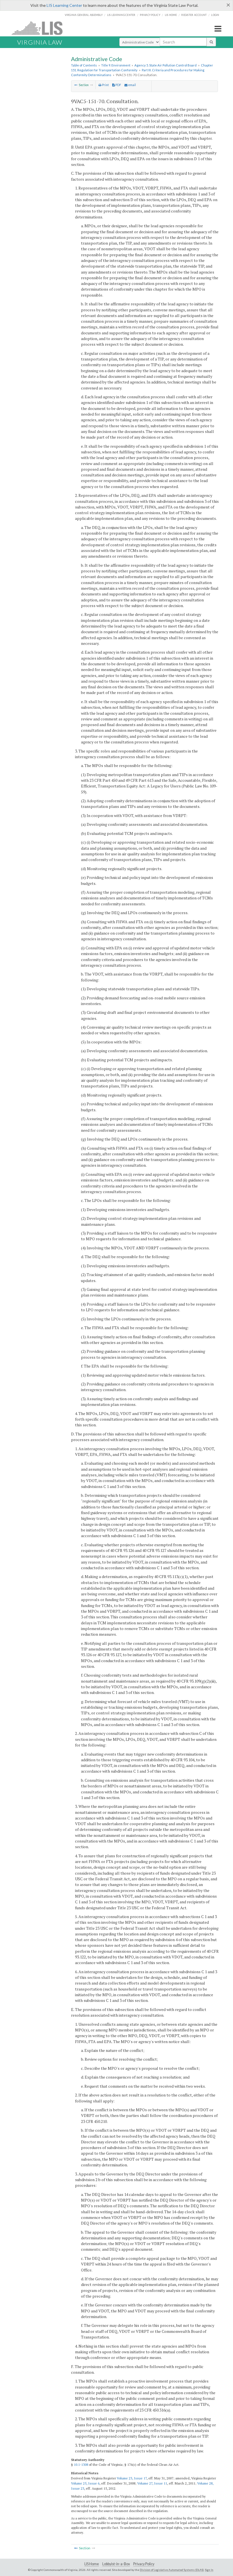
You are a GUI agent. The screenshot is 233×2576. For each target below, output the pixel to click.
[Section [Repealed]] (76, 85)
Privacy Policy (150, 15)
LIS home (171, 15)
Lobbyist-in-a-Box (116, 2564)
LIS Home (92, 2564)
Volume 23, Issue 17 (132, 2478)
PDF (118, 85)
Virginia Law (40, 42)
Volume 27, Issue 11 (152, 2483)
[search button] (211, 42)
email (132, 85)
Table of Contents (84, 65)
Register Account (194, 15)
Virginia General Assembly (84, 15)
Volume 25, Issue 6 (85, 2483)
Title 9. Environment (116, 65)
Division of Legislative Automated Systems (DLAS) (172, 2570)
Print (105, 85)
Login (215, 15)
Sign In (209, 2570)
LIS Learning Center (64, 5)
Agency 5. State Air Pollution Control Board (166, 65)
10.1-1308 (81, 2465)
